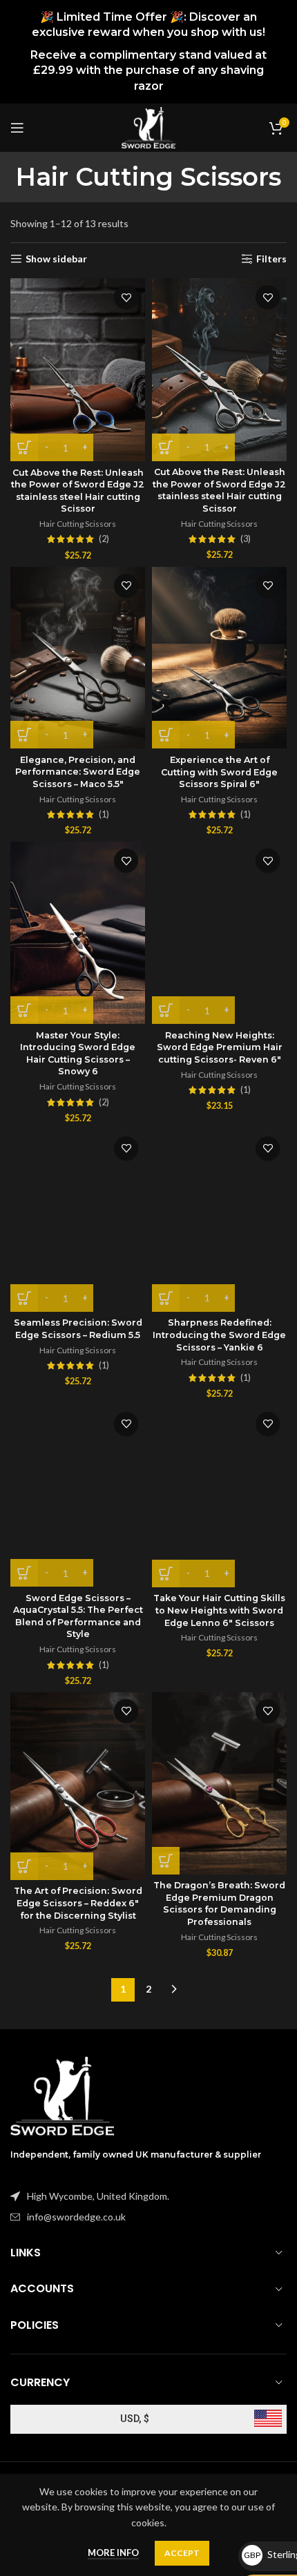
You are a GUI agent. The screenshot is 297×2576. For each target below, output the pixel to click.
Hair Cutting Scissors (78, 524)
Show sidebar (56, 259)
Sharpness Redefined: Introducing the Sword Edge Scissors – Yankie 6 (219, 1335)
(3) (246, 540)
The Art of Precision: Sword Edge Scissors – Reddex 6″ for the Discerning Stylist (78, 1903)
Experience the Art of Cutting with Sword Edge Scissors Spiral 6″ (219, 772)
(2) (104, 540)
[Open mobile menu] (17, 128)
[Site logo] (148, 127)
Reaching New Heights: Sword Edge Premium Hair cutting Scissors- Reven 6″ (220, 1047)
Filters (271, 259)
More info (113, 2553)
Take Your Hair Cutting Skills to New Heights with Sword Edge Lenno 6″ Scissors (219, 1610)
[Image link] (62, 2095)
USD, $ (135, 2419)
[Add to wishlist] (126, 297)
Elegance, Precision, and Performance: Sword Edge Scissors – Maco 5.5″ (78, 772)
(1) (104, 815)
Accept (182, 2553)
